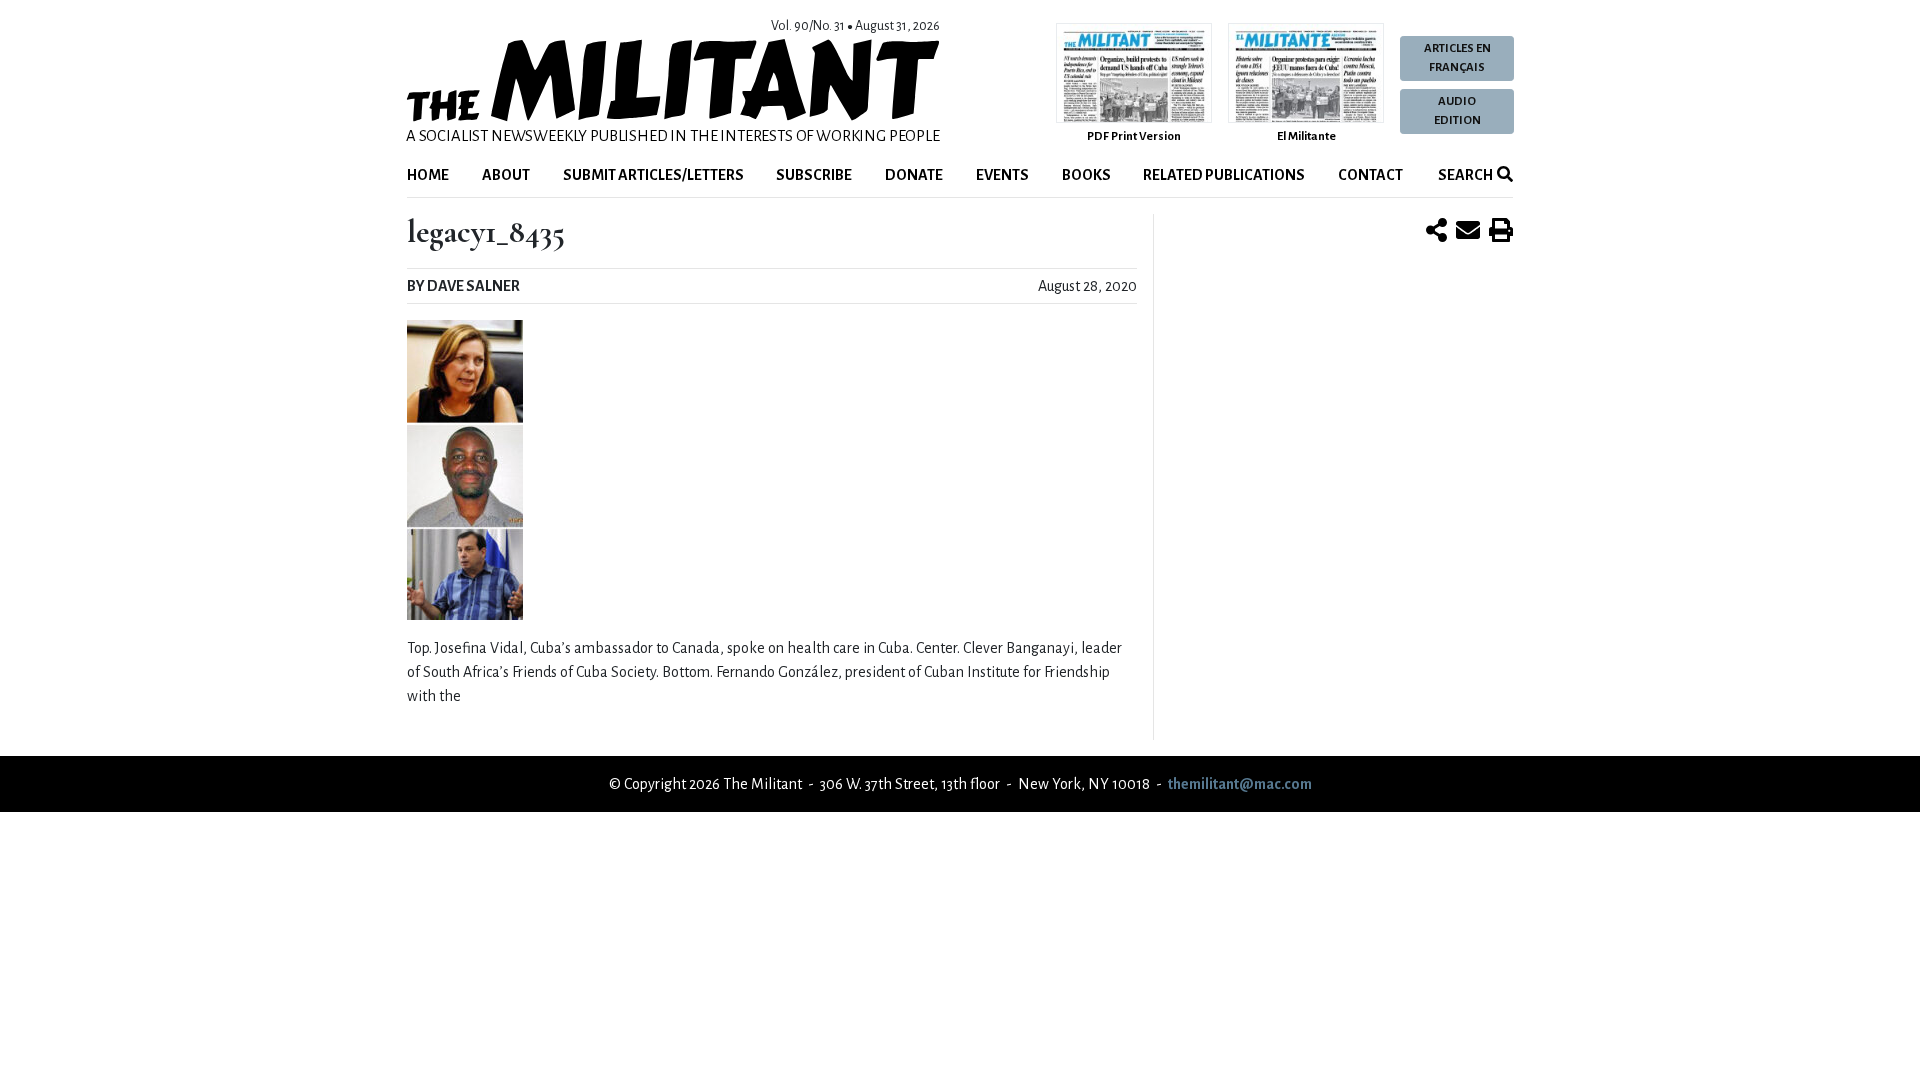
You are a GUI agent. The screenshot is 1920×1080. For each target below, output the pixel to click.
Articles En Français (1457, 58)
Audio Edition (1457, 111)
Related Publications (1224, 175)
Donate (914, 175)
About (506, 175)
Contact (1370, 175)
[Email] (1468, 232)
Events (1002, 175)
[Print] (1501, 232)
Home (428, 175)
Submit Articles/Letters (653, 175)
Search (1464, 175)
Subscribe (814, 175)
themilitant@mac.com (1240, 784)
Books (1086, 175)
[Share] (1436, 232)
